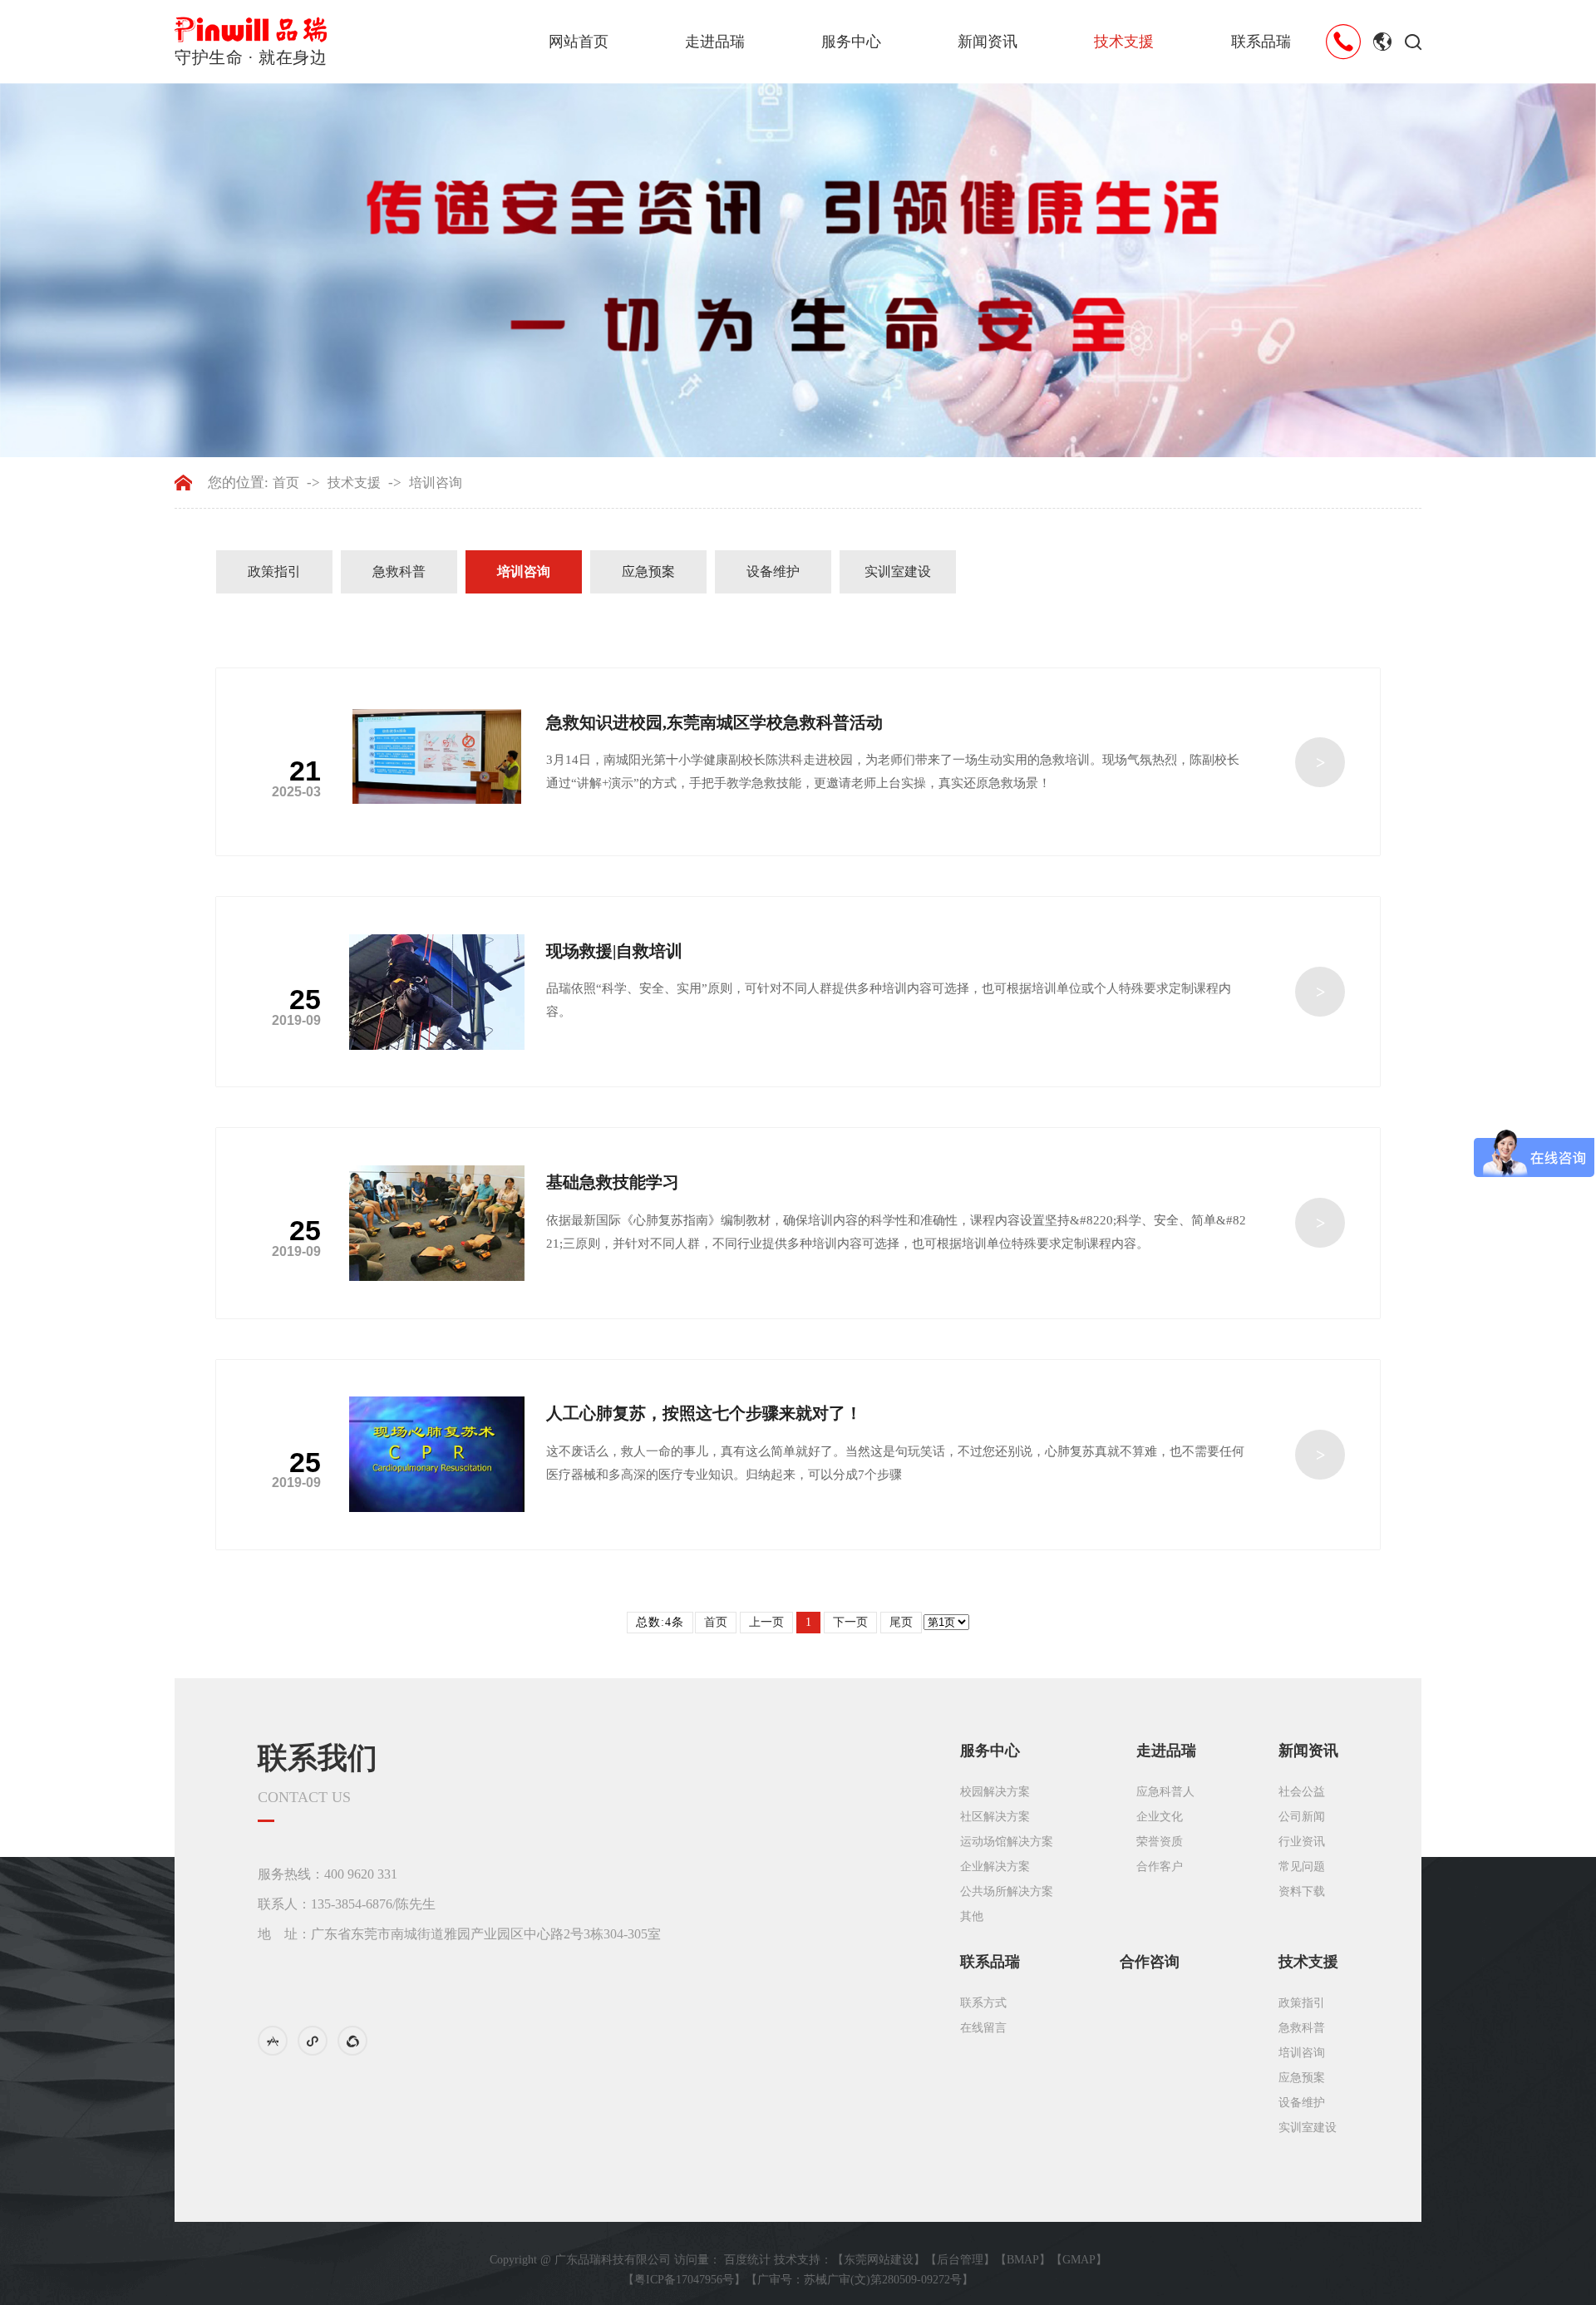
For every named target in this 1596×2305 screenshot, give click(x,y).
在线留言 (983, 2028)
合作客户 (1160, 1867)
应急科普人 (1165, 1792)
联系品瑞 (1261, 42)
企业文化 (1160, 1817)
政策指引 (274, 571)
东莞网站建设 (879, 2260)
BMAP (1023, 2260)
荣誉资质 (1160, 1842)
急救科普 (399, 571)
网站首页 (579, 42)
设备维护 (773, 571)
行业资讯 (1302, 1842)
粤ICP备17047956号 (684, 2280)
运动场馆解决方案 (1007, 1842)
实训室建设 (898, 571)
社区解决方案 (995, 1817)
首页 (286, 483)
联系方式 (983, 2003)
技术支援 (1124, 42)
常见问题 (1302, 1867)
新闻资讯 (988, 42)
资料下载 (1302, 1891)
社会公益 (1302, 1792)
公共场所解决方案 (1007, 1891)
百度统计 (747, 2260)
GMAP (1079, 2260)
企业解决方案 (995, 1867)
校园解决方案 (995, 1792)
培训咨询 (436, 483)
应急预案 (648, 571)
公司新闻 (1302, 1817)
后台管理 (960, 2260)
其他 (972, 1916)
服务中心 (851, 42)
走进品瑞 (715, 42)
